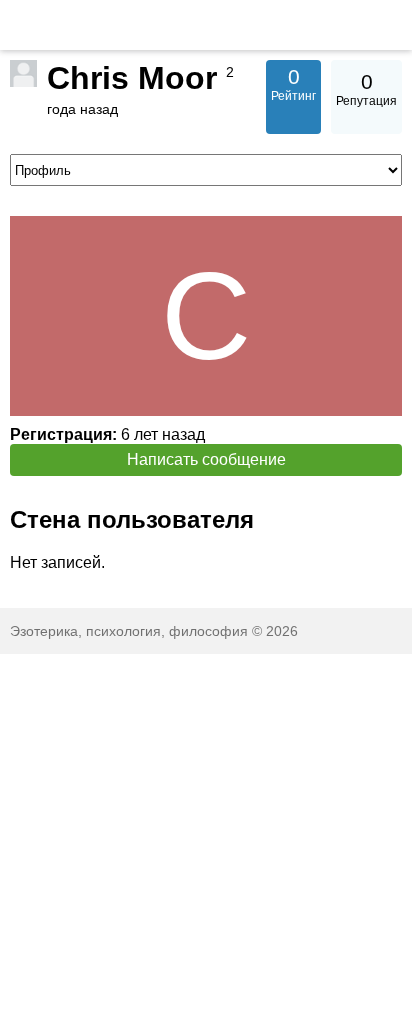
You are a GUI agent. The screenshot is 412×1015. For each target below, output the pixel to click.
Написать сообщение (206, 459)
